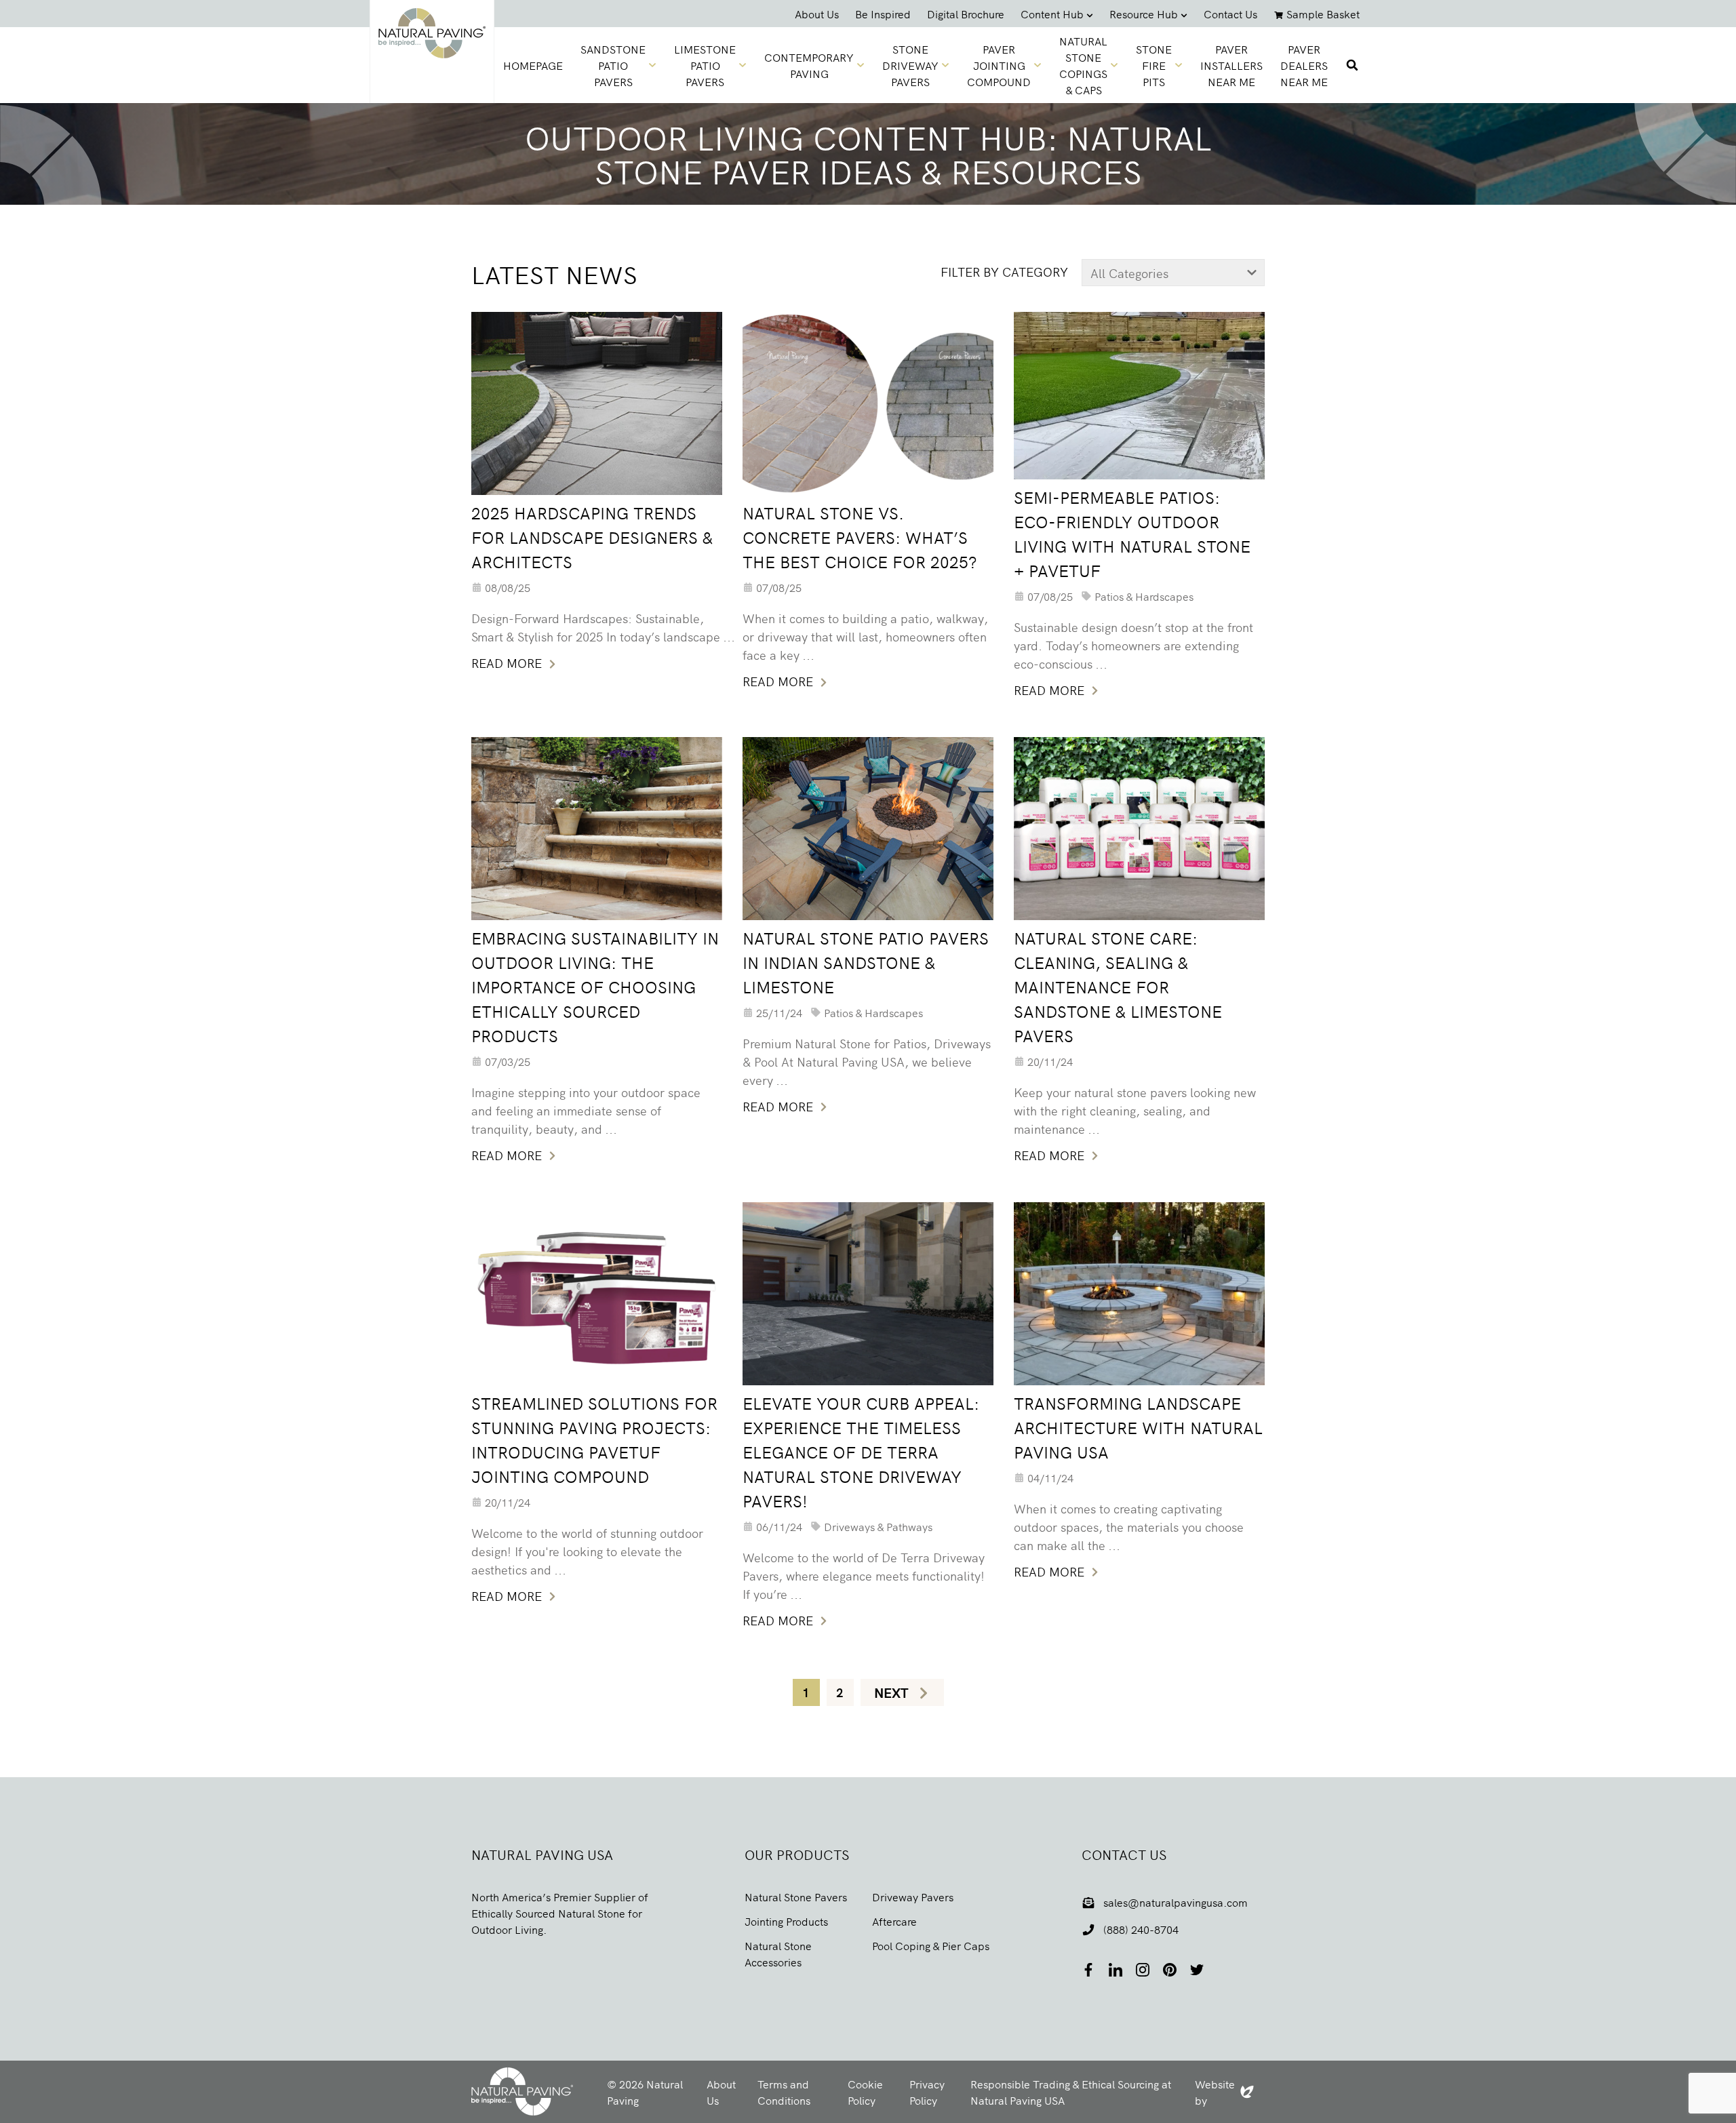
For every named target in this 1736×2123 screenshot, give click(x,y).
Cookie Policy (865, 2092)
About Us (817, 14)
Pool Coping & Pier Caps (931, 1945)
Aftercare (894, 1921)
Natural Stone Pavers (796, 1897)
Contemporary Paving (809, 65)
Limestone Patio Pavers (705, 65)
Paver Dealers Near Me (1304, 65)
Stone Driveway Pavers (910, 65)
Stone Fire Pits (1154, 65)
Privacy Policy (927, 2092)
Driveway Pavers (913, 1897)
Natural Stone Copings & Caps (1083, 65)
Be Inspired (883, 14)
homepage (533, 65)
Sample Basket (1323, 14)
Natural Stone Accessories (778, 1953)
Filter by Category (1004, 272)
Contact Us (1230, 14)
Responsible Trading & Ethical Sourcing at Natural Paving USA (1071, 2092)
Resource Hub (1144, 14)
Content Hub (1052, 14)
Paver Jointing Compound (999, 65)
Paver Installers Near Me (1231, 65)
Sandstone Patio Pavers (613, 65)
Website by (1224, 2092)
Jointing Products (786, 1921)
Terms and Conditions (784, 2092)
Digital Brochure (966, 14)
